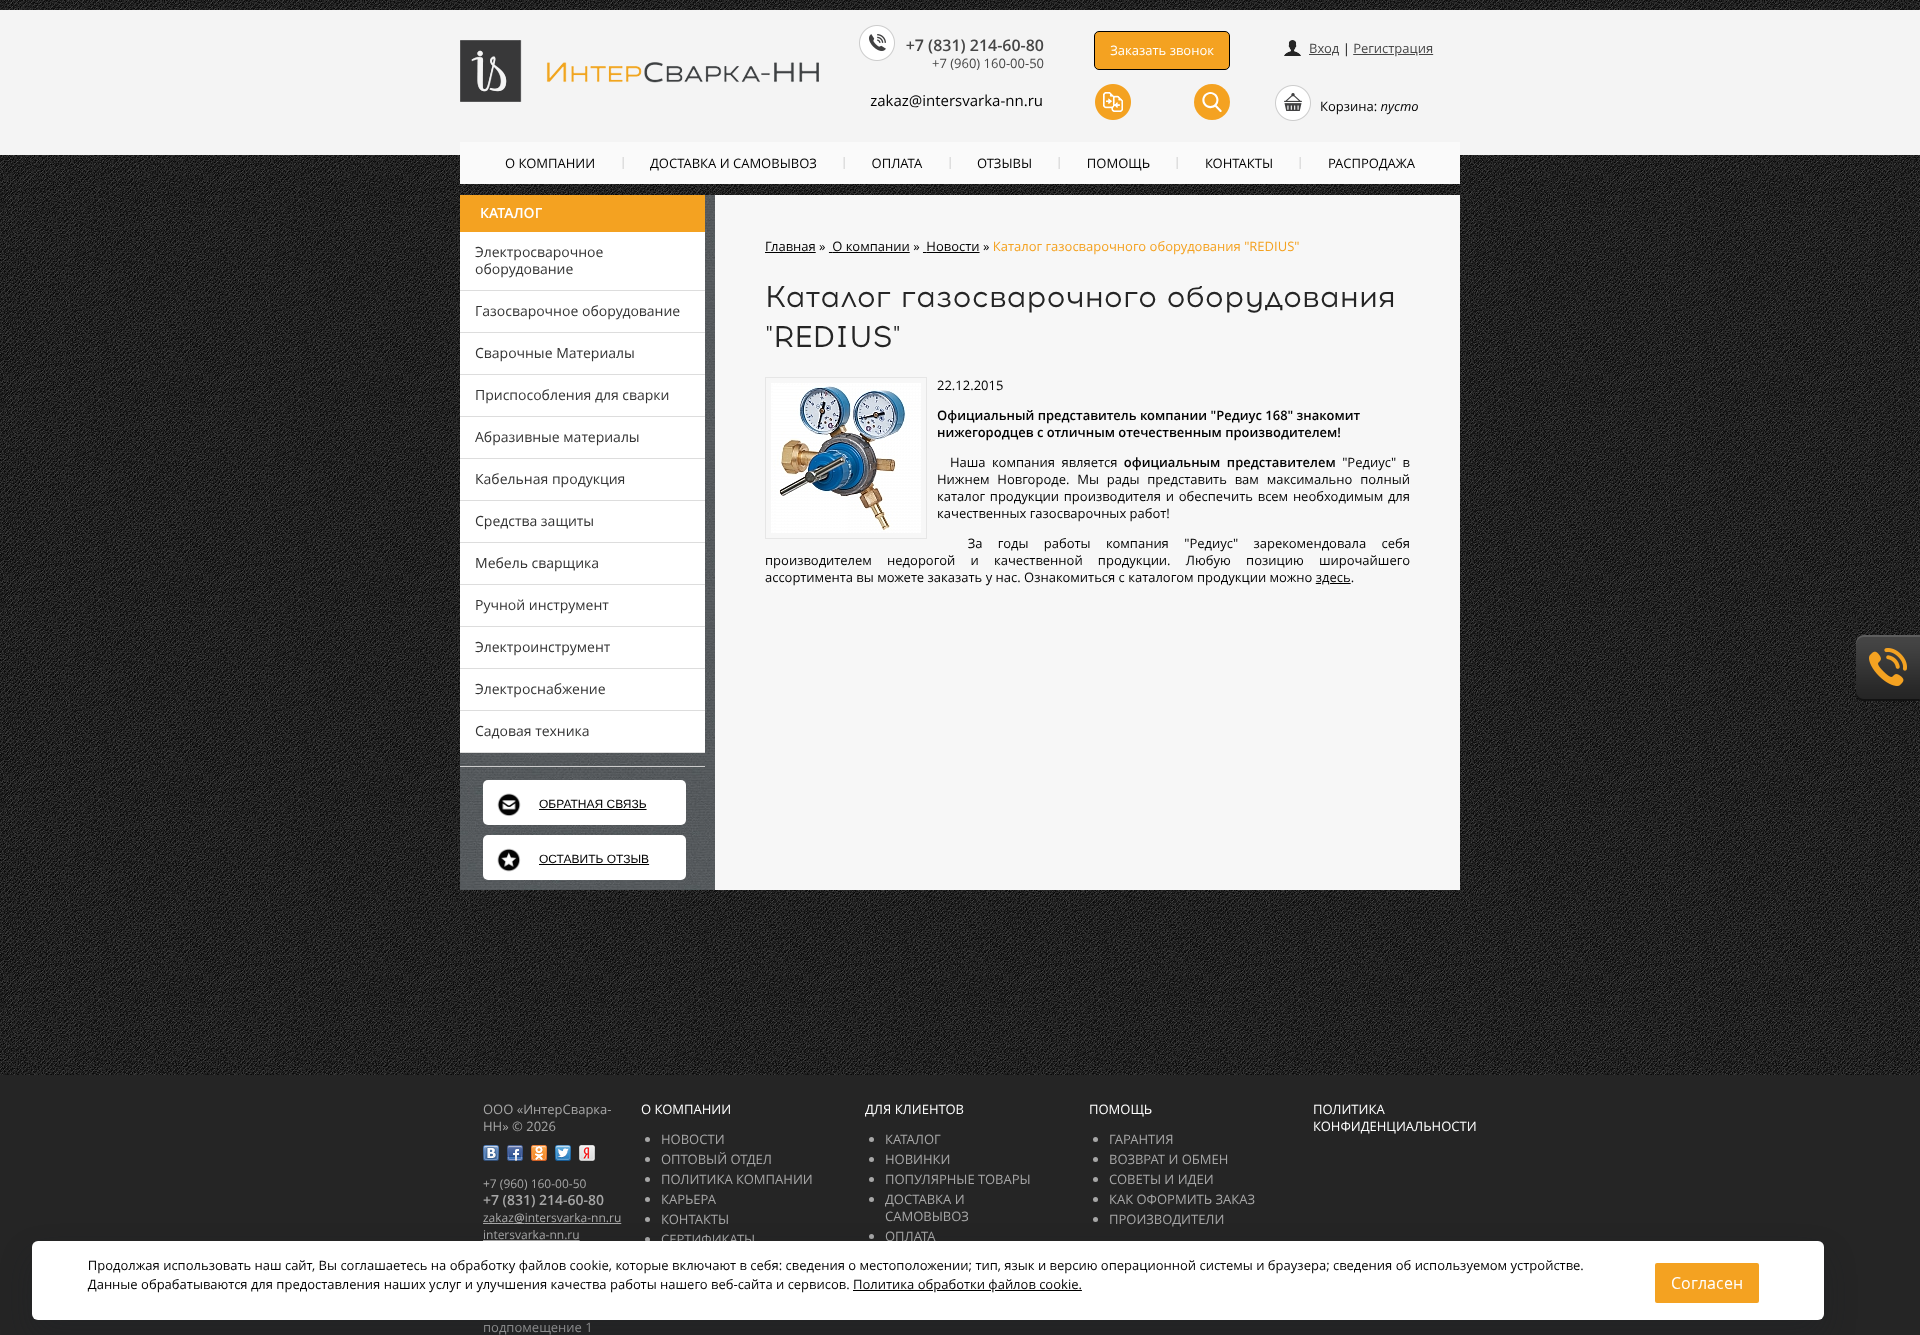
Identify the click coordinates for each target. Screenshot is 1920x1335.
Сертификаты (708, 1239)
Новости (693, 1139)
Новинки (918, 1159)
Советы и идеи (1161, 1179)
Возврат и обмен (1168, 1159)
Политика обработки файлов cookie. (967, 1284)
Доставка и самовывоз (733, 163)
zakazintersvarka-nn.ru (956, 101)
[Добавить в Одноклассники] (539, 1153)
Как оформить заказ (1182, 1199)
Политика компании (737, 1179)
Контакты (1239, 163)
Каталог (511, 213)
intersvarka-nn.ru (531, 1234)
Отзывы (1004, 163)
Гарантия (1141, 1139)
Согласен (1707, 1283)
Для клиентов (914, 1109)
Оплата (897, 163)
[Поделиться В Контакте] (491, 1153)
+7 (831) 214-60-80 (975, 45)
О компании (550, 163)
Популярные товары (958, 1179)
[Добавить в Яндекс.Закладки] (587, 1153)
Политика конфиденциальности (1395, 1117)
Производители (1166, 1219)
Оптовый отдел (716, 1159)
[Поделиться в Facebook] (515, 1153)
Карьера (688, 1199)
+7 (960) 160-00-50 (988, 63)
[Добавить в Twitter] (563, 1153)
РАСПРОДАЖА (1371, 163)
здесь (1333, 577)
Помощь (1118, 163)
